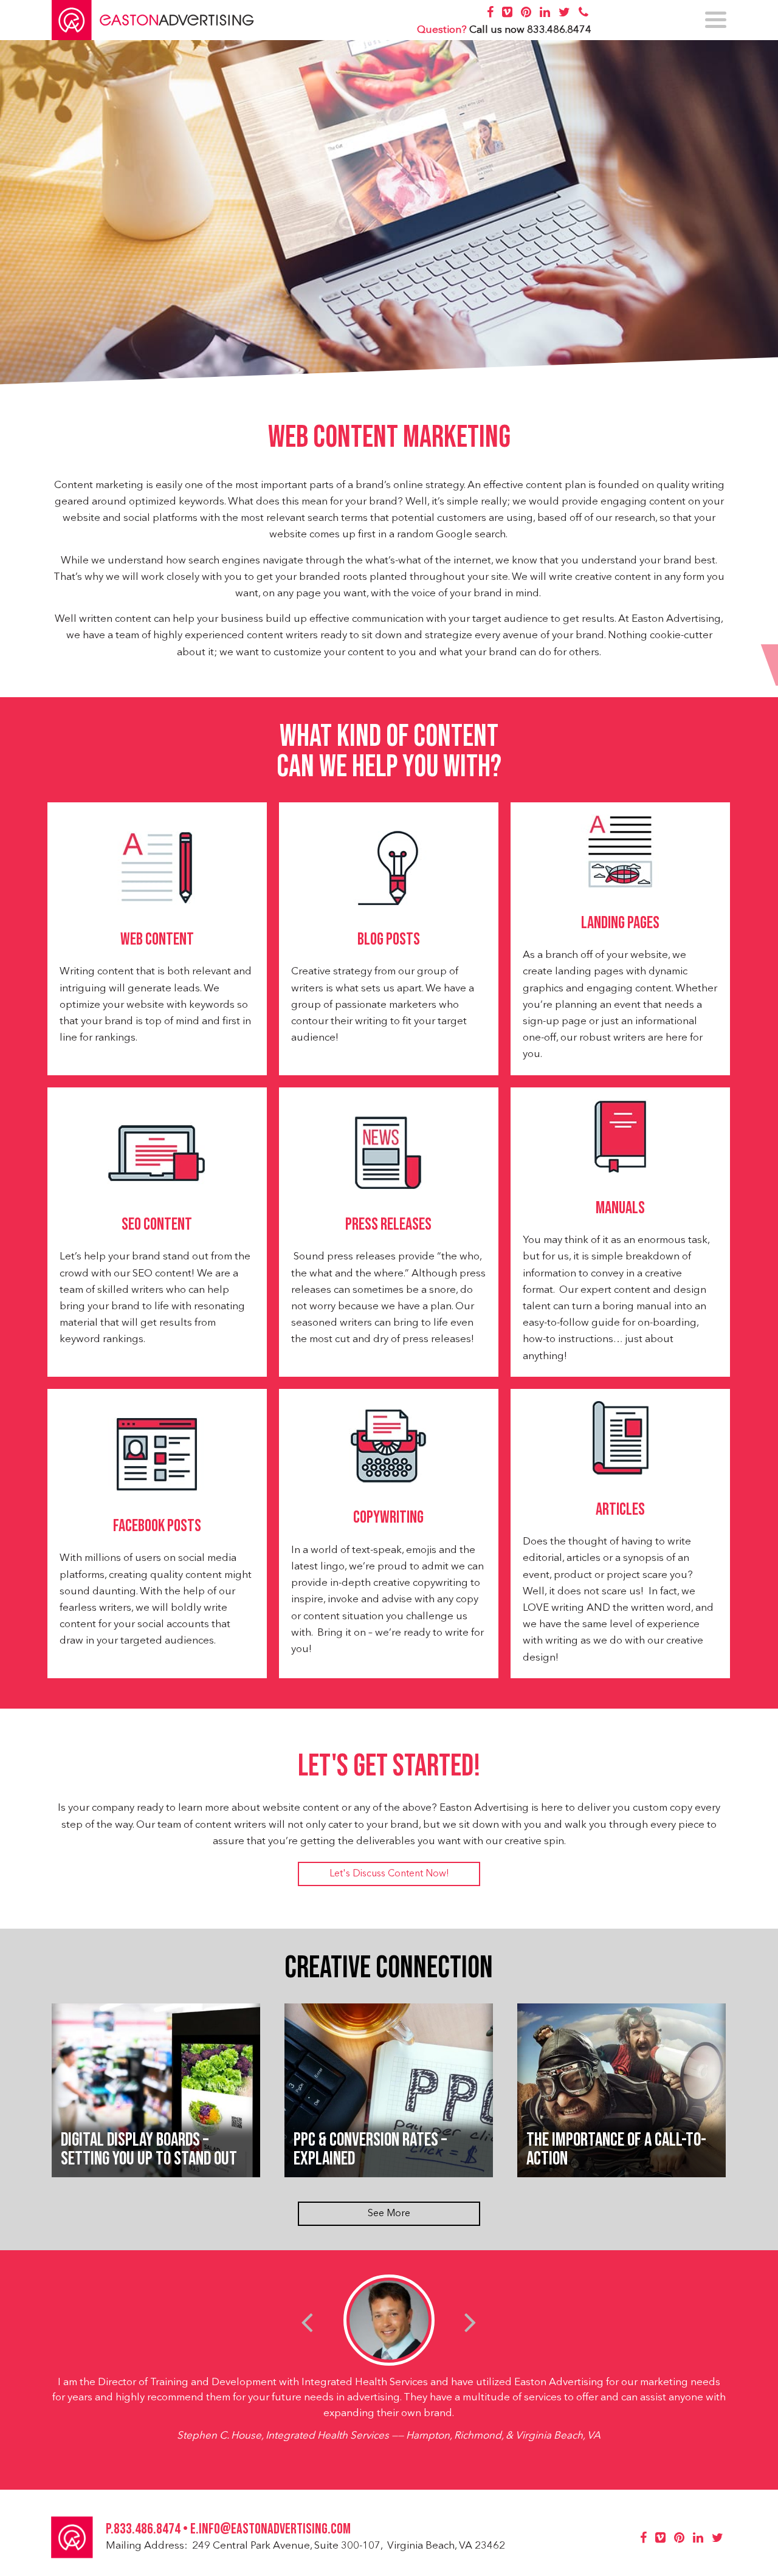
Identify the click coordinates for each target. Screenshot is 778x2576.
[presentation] (307, 2322)
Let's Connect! (651, 665)
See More (389, 2214)
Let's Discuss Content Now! (389, 1874)
